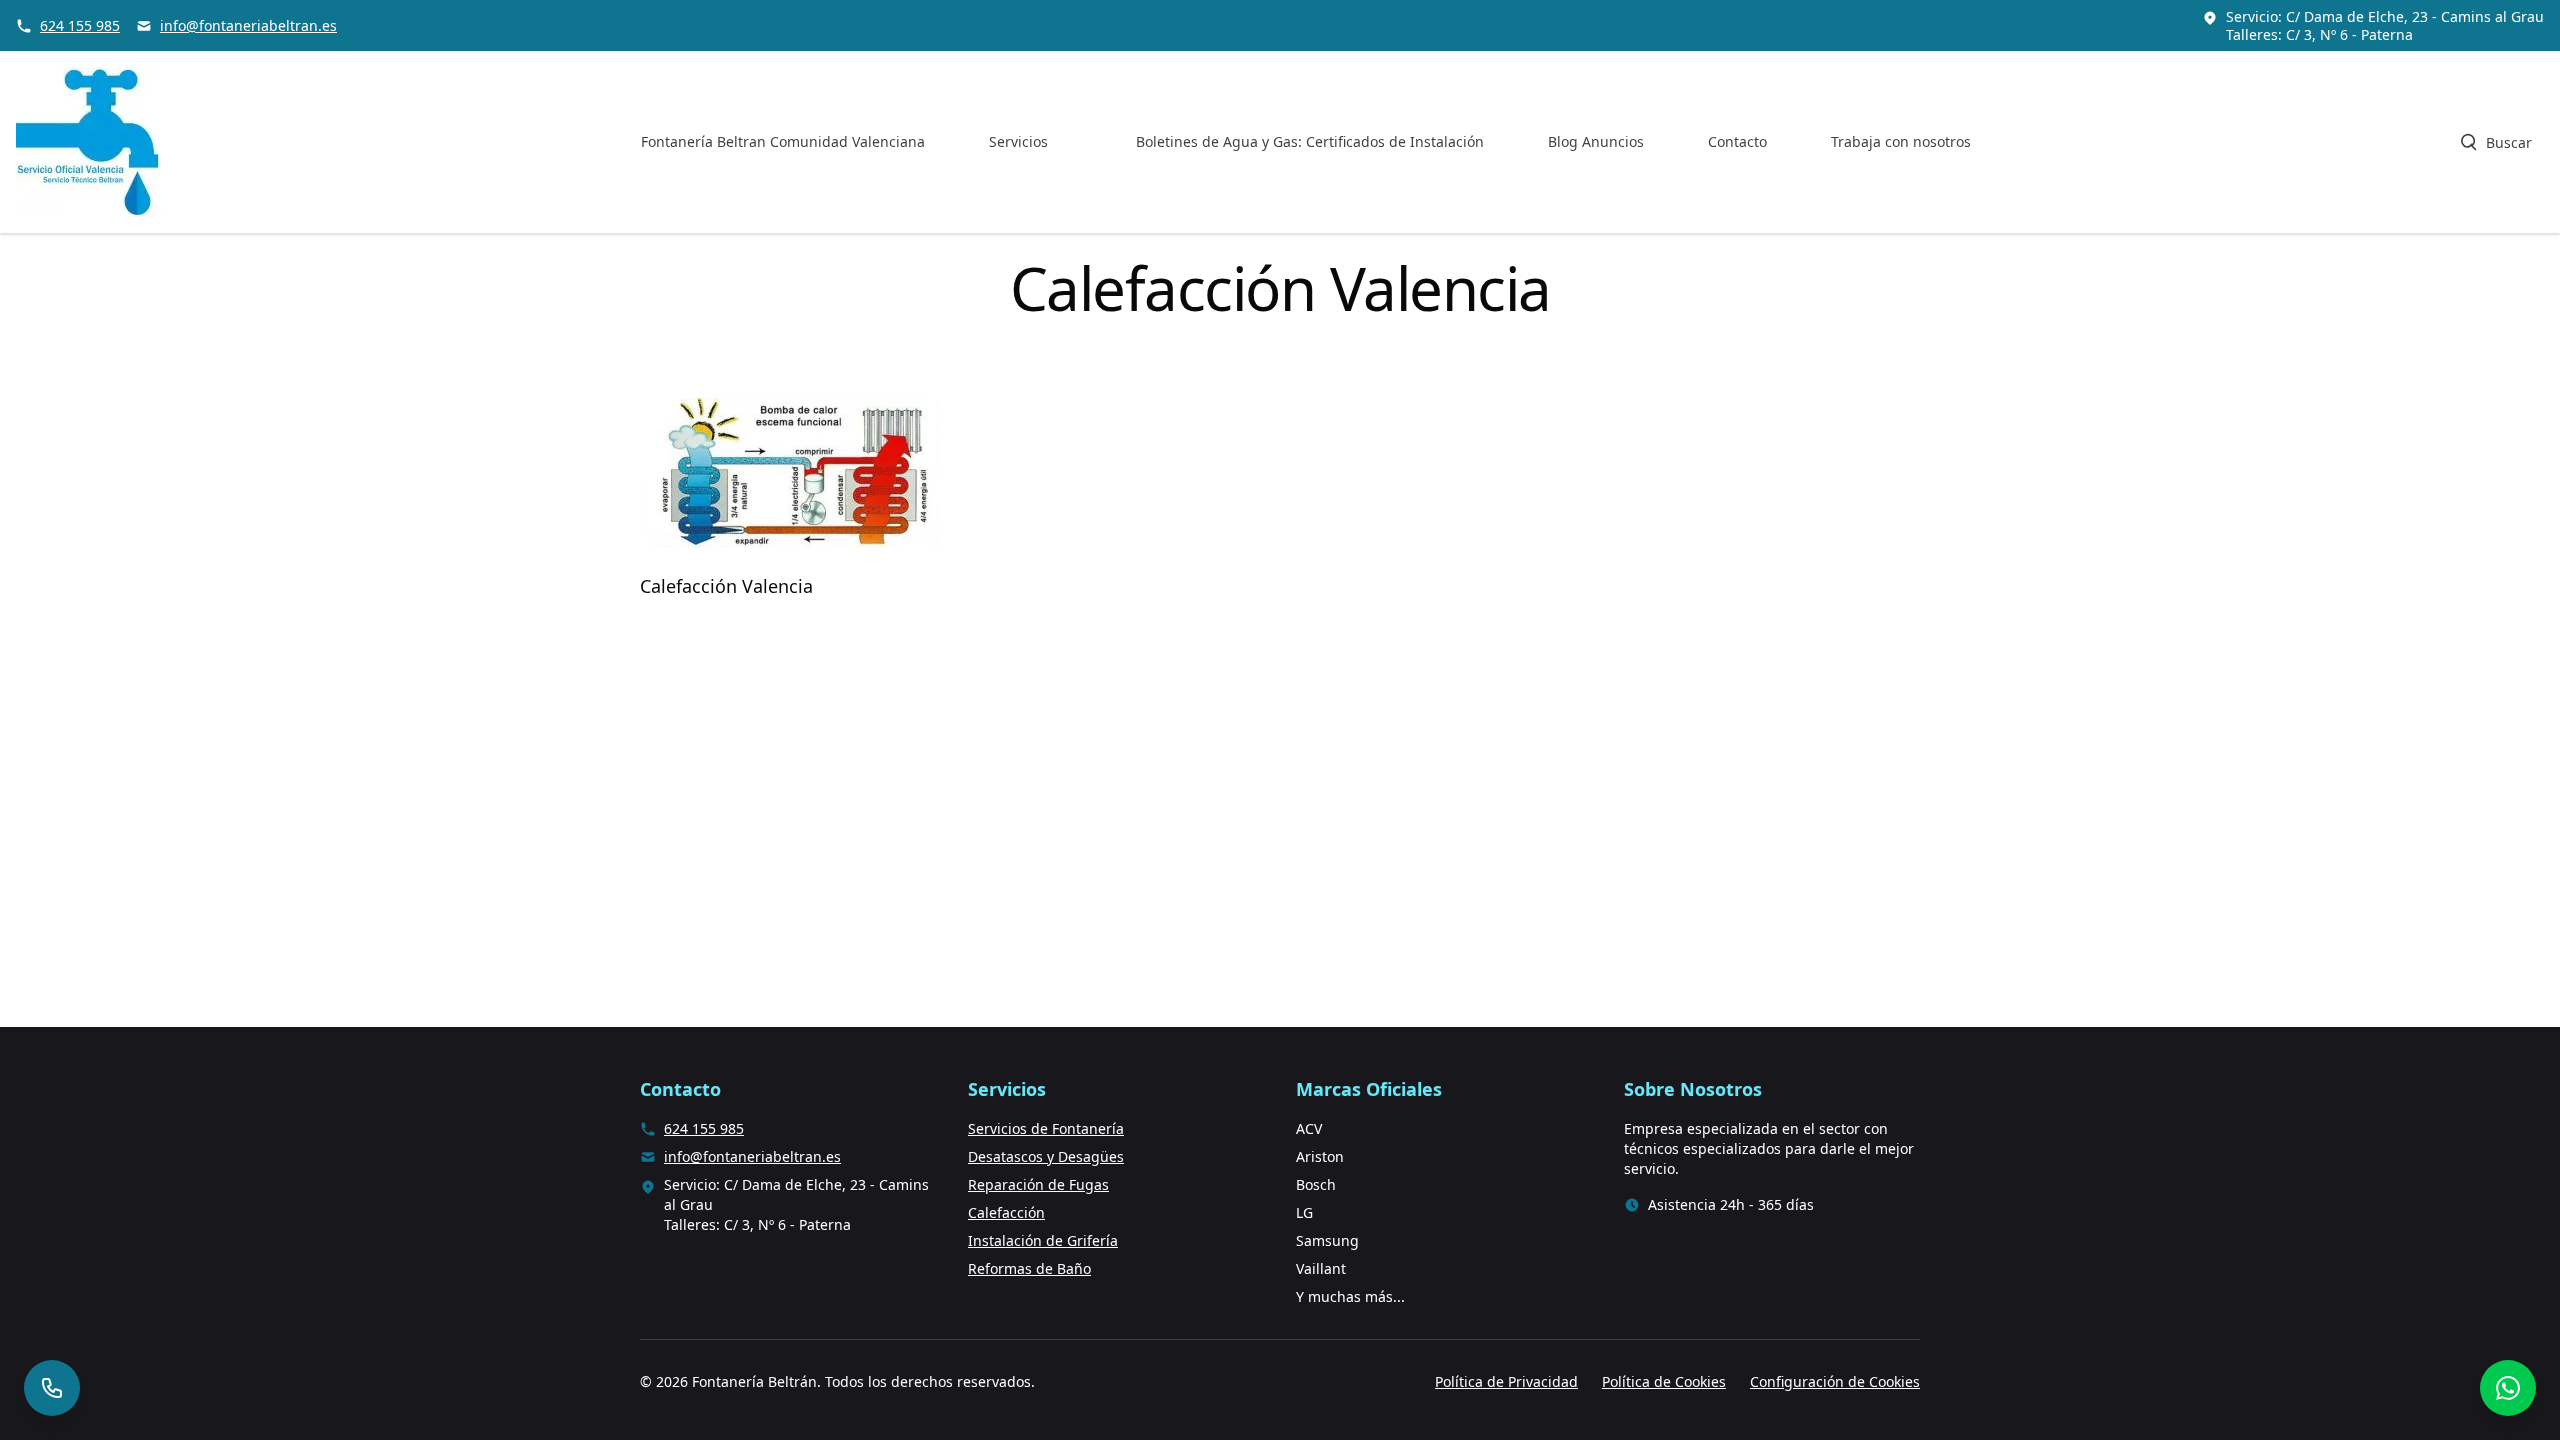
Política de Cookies (1664, 1381)
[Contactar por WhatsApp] (2508, 1388)
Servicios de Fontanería (1046, 1128)
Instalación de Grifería (1043, 1240)
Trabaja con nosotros (1901, 141)
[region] (260, 1283)
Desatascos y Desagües (1046, 1156)
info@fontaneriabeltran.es (248, 25)
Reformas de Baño (1029, 1268)
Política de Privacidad (1506, 1381)
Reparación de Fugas (1038, 1184)
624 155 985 (80, 25)
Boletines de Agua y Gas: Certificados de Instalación (1310, 141)
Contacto (1737, 141)
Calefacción (1006, 1212)
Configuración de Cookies (1835, 1381)
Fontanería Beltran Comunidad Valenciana (783, 141)
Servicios (1018, 141)
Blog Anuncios (1596, 141)
